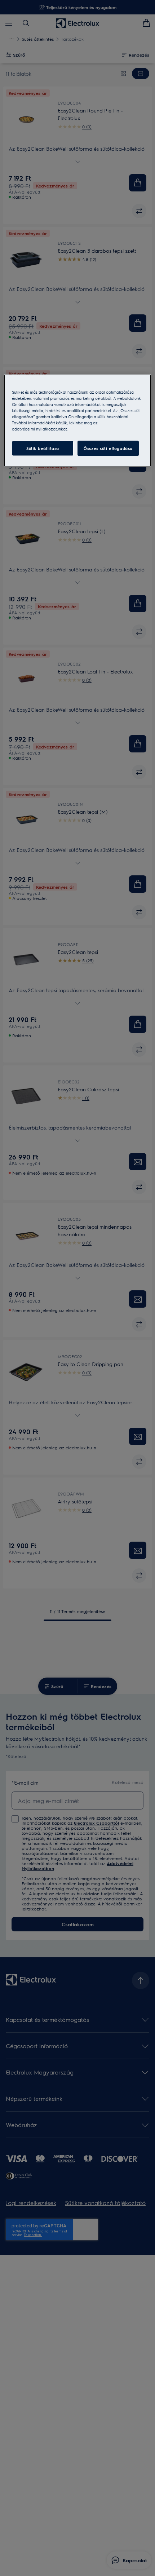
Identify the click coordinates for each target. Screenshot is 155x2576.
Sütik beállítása (43, 448)
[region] (78, 421)
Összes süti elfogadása (108, 448)
